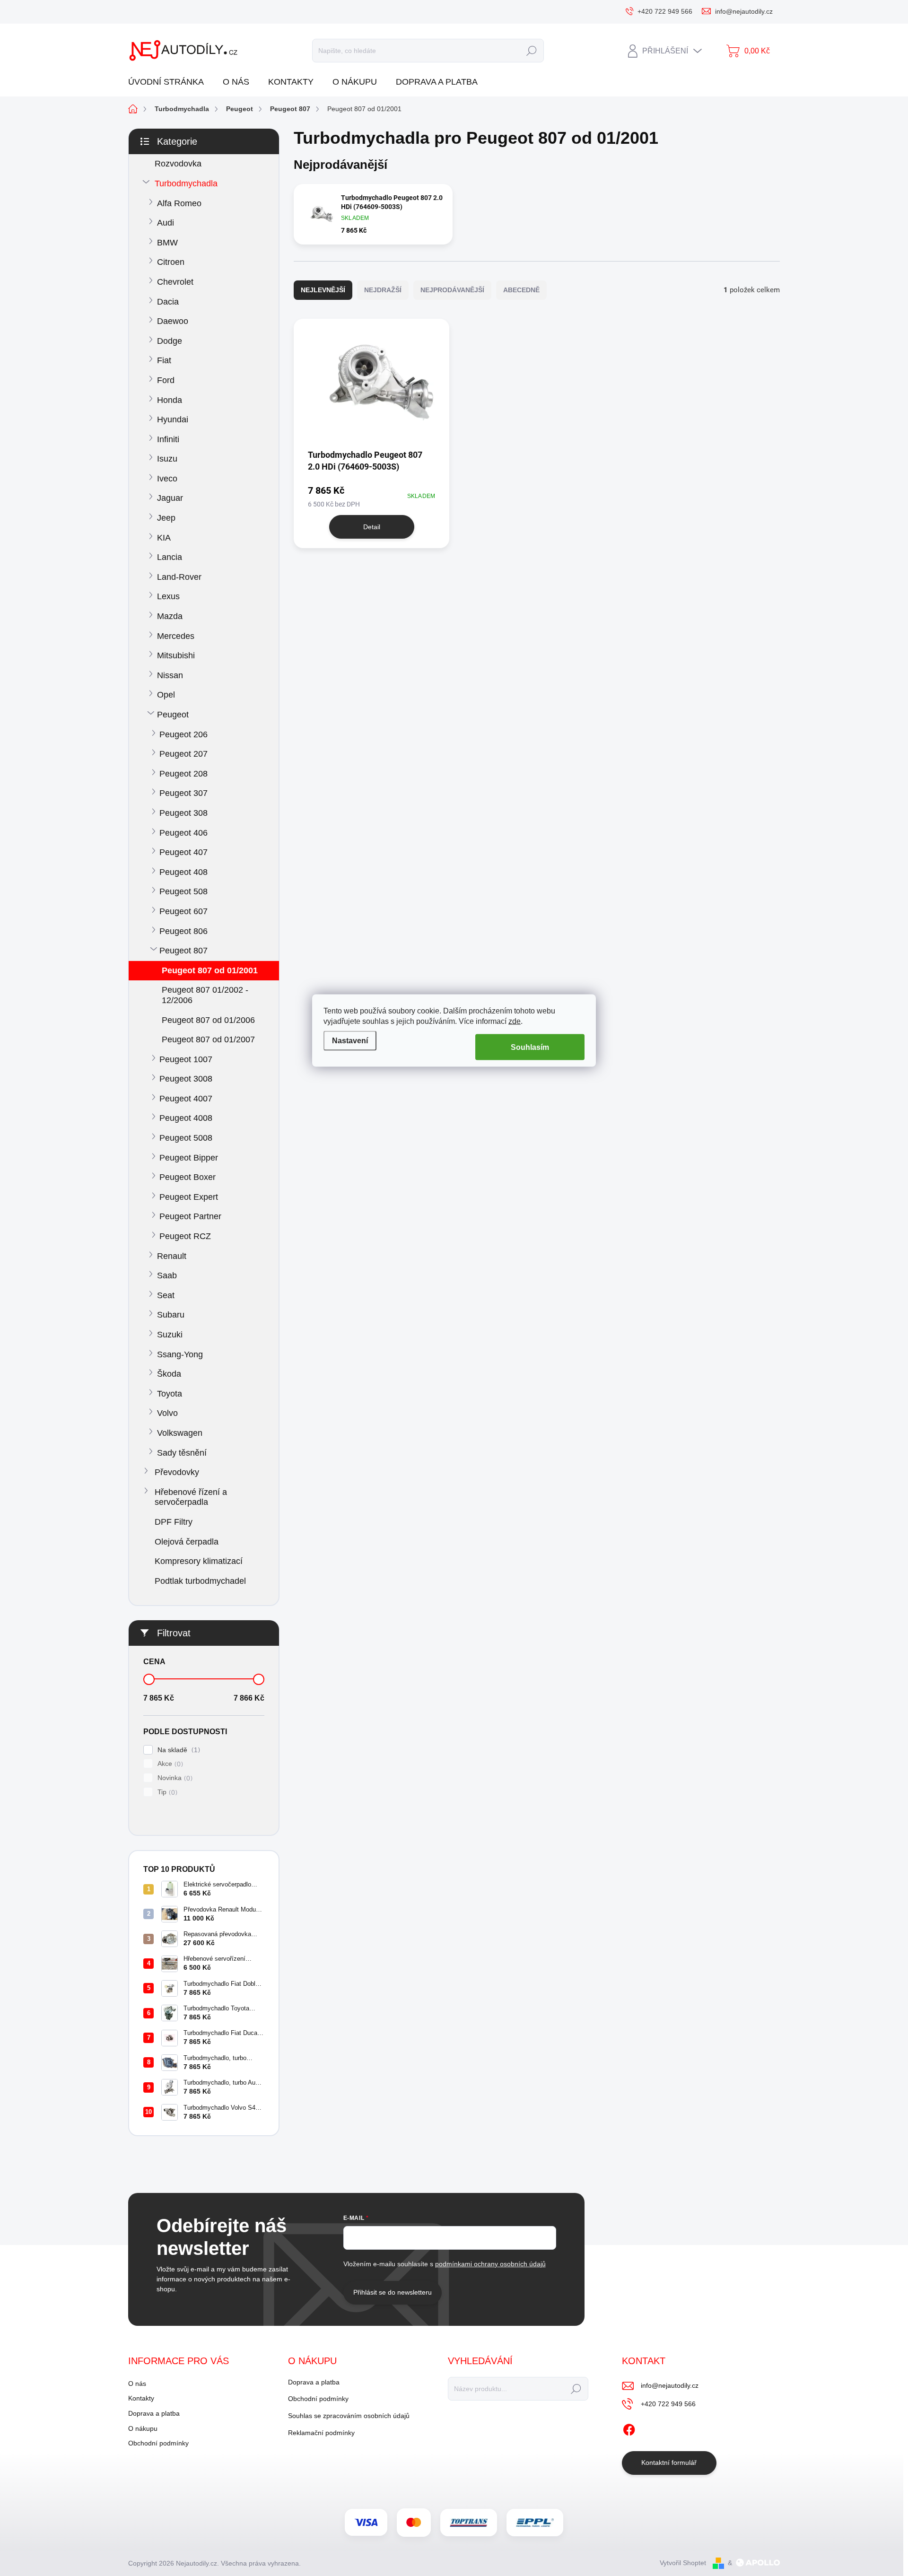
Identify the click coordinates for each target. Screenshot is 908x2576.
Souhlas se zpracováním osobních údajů (349, 2416)
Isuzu (167, 459)
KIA (164, 538)
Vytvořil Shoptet (683, 2563)
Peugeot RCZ (185, 1236)
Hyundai (173, 419)
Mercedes (176, 636)
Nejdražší (383, 290)
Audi (166, 223)
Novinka (174, 1778)
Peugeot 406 (183, 833)
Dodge (170, 341)
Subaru (171, 1315)
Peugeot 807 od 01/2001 (210, 970)
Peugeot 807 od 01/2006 (208, 1020)
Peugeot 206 (183, 734)
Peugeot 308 (183, 813)
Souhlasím (530, 1047)
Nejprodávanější (452, 290)
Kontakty (141, 2398)
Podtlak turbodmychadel (200, 1581)
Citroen (171, 262)
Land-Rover (179, 577)
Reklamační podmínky (321, 2433)
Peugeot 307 (183, 793)
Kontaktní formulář (669, 2462)
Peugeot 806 (183, 931)
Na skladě (178, 1750)
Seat (166, 1295)
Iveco (167, 479)
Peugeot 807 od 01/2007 (208, 1039)
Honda (170, 400)
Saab (167, 1275)
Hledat (531, 51)
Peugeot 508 (183, 891)
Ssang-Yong (180, 1354)
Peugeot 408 (183, 872)
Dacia (168, 302)
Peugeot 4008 (186, 1118)
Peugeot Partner (190, 1216)
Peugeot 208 (183, 774)
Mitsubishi (176, 655)
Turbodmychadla (186, 183)
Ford (166, 380)
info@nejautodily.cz (670, 2385)
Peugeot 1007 (186, 1059)
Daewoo (173, 321)
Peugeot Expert (189, 1197)
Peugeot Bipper (189, 1158)
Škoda (169, 1374)
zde (515, 1021)
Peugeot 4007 (186, 1099)
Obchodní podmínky (158, 2443)
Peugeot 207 (183, 754)
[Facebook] (629, 2428)
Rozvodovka (178, 164)
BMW (167, 243)
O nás (137, 2384)
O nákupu (143, 2428)
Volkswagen (180, 1433)
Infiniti (168, 439)
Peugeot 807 (183, 951)
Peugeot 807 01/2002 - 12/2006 (205, 995)
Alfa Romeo (179, 203)
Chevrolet (175, 282)
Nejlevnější (323, 290)
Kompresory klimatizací (199, 1561)
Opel (166, 695)
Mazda (170, 616)
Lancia (170, 557)
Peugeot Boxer (188, 1177)
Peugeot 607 (183, 911)
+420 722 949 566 (668, 2404)
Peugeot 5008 (186, 1138)
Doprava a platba (154, 2413)
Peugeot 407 (183, 852)
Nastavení (350, 1041)
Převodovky (177, 1472)
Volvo (167, 1413)
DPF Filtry (174, 1522)
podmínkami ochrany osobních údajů (490, 2264)
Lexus (168, 596)
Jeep (166, 518)
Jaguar (170, 498)
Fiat (164, 360)
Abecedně (521, 290)
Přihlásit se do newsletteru (393, 2292)
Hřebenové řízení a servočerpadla (191, 1497)
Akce (169, 1764)
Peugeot (173, 715)
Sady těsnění (182, 1453)
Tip (166, 1792)
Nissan (170, 675)
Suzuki (170, 1335)
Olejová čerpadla (187, 1542)
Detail (372, 527)
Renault (172, 1256)
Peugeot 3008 (186, 1079)
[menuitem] (170, 82)
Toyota (170, 1394)
